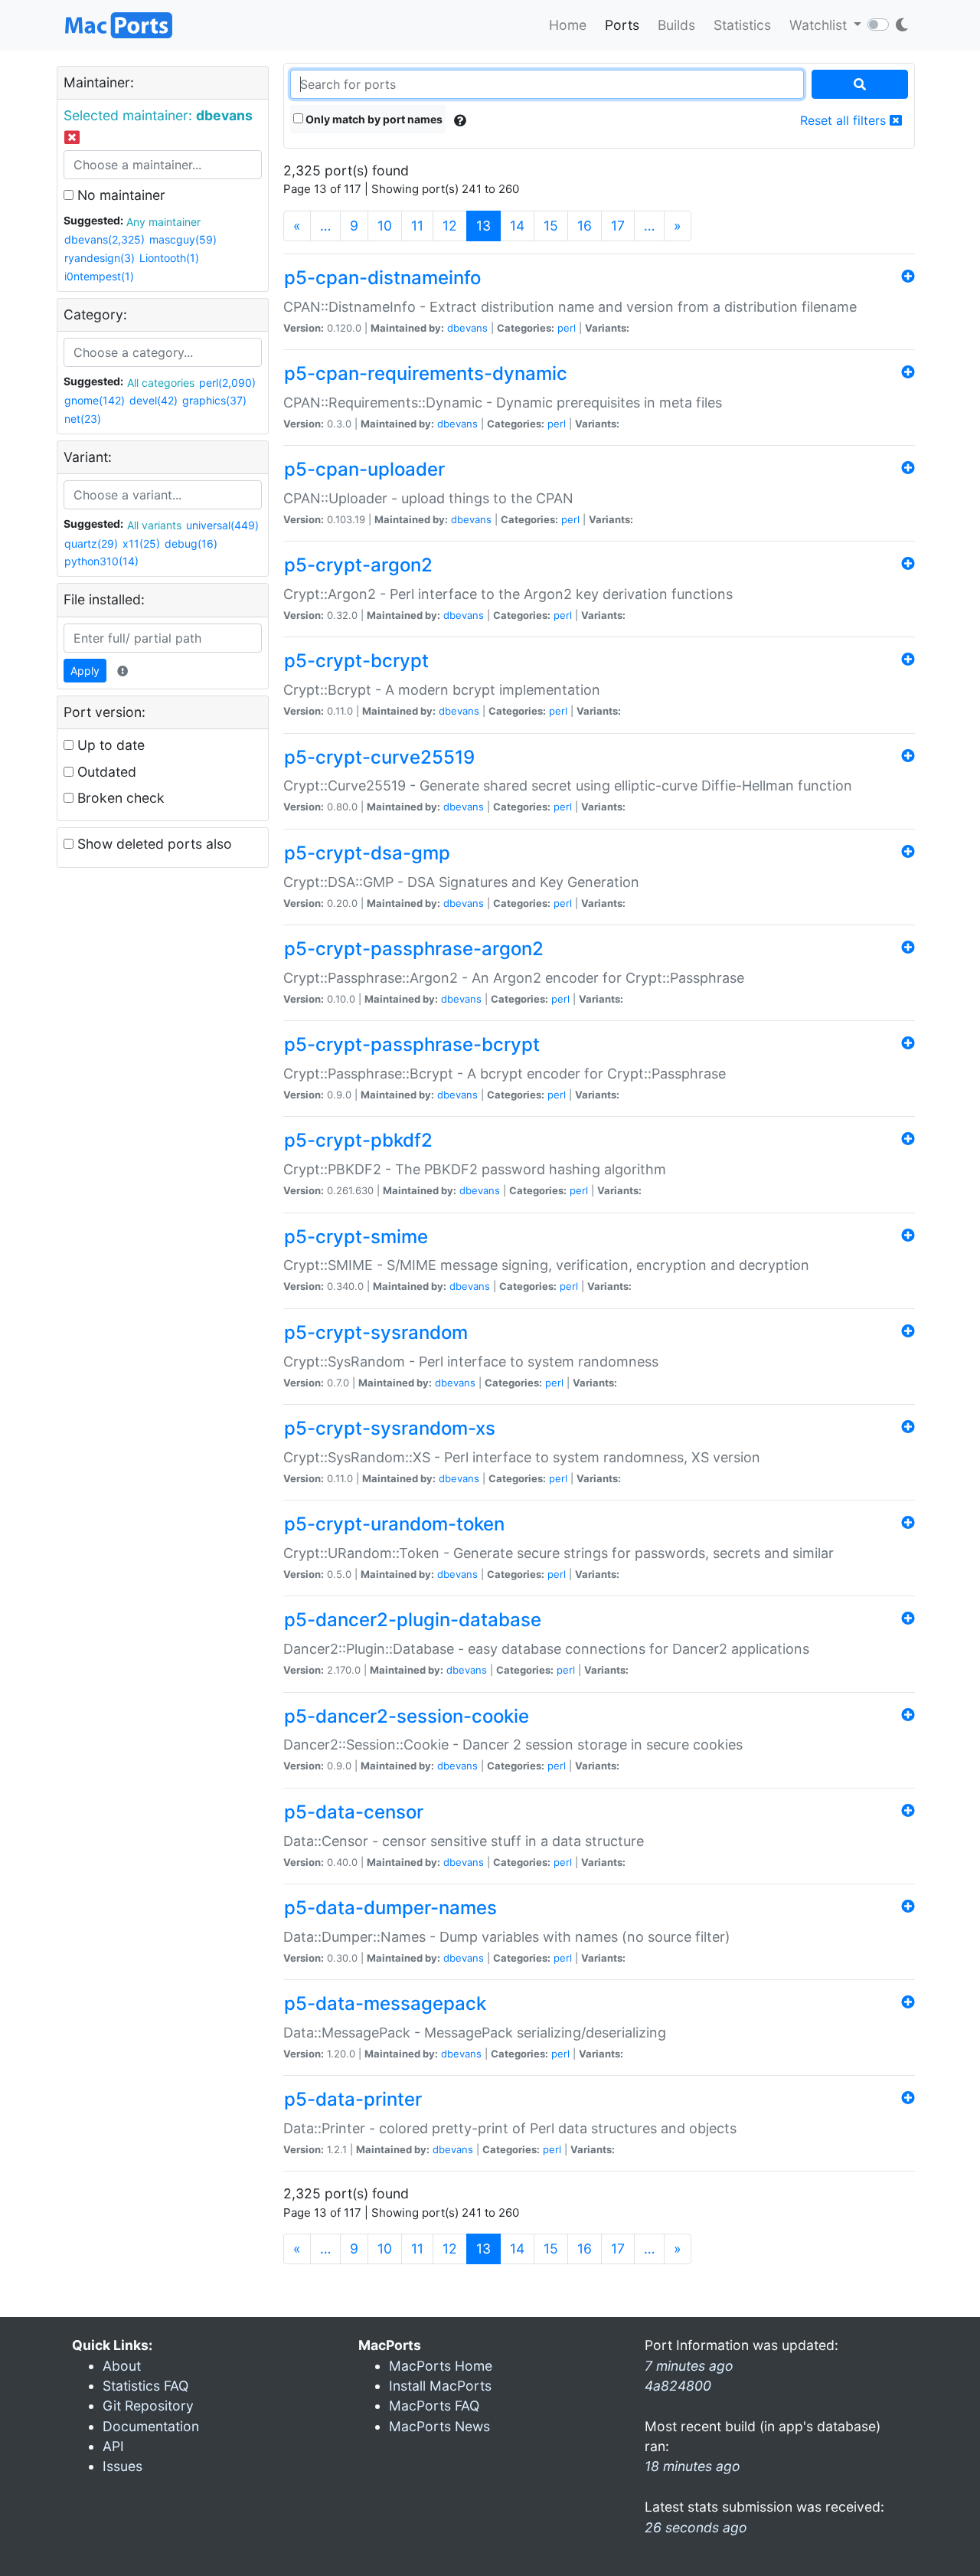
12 (450, 226)
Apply (85, 671)
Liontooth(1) (169, 258)
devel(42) (154, 400)
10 (385, 226)
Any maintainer (163, 222)
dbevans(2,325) (105, 239)
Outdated (105, 772)
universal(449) (222, 525)
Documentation (151, 2426)
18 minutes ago (693, 2466)
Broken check (119, 798)
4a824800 (678, 2386)
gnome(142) (95, 400)
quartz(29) (91, 543)
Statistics (742, 25)
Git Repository (148, 2406)
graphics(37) (214, 400)
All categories (161, 383)
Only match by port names (373, 119)
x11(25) (141, 543)
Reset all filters (845, 120)
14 (517, 226)
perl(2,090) (227, 383)
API (113, 2446)
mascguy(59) (183, 239)
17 (618, 226)
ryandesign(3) (100, 258)
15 (551, 226)
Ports (622, 25)
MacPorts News (439, 2426)
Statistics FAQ (145, 2386)
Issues (122, 2466)
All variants (154, 525)
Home (568, 25)
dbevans (467, 328)
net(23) (83, 419)
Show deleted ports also (153, 844)
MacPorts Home (441, 2366)
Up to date (109, 745)
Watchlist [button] (820, 25)
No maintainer (119, 195)
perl (567, 328)
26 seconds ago (696, 2527)
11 (417, 226)
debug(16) (191, 543)
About (122, 2366)
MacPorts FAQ (434, 2406)
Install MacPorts (440, 2386)
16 (585, 226)
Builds (676, 25)
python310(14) (101, 561)
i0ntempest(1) (99, 276)
